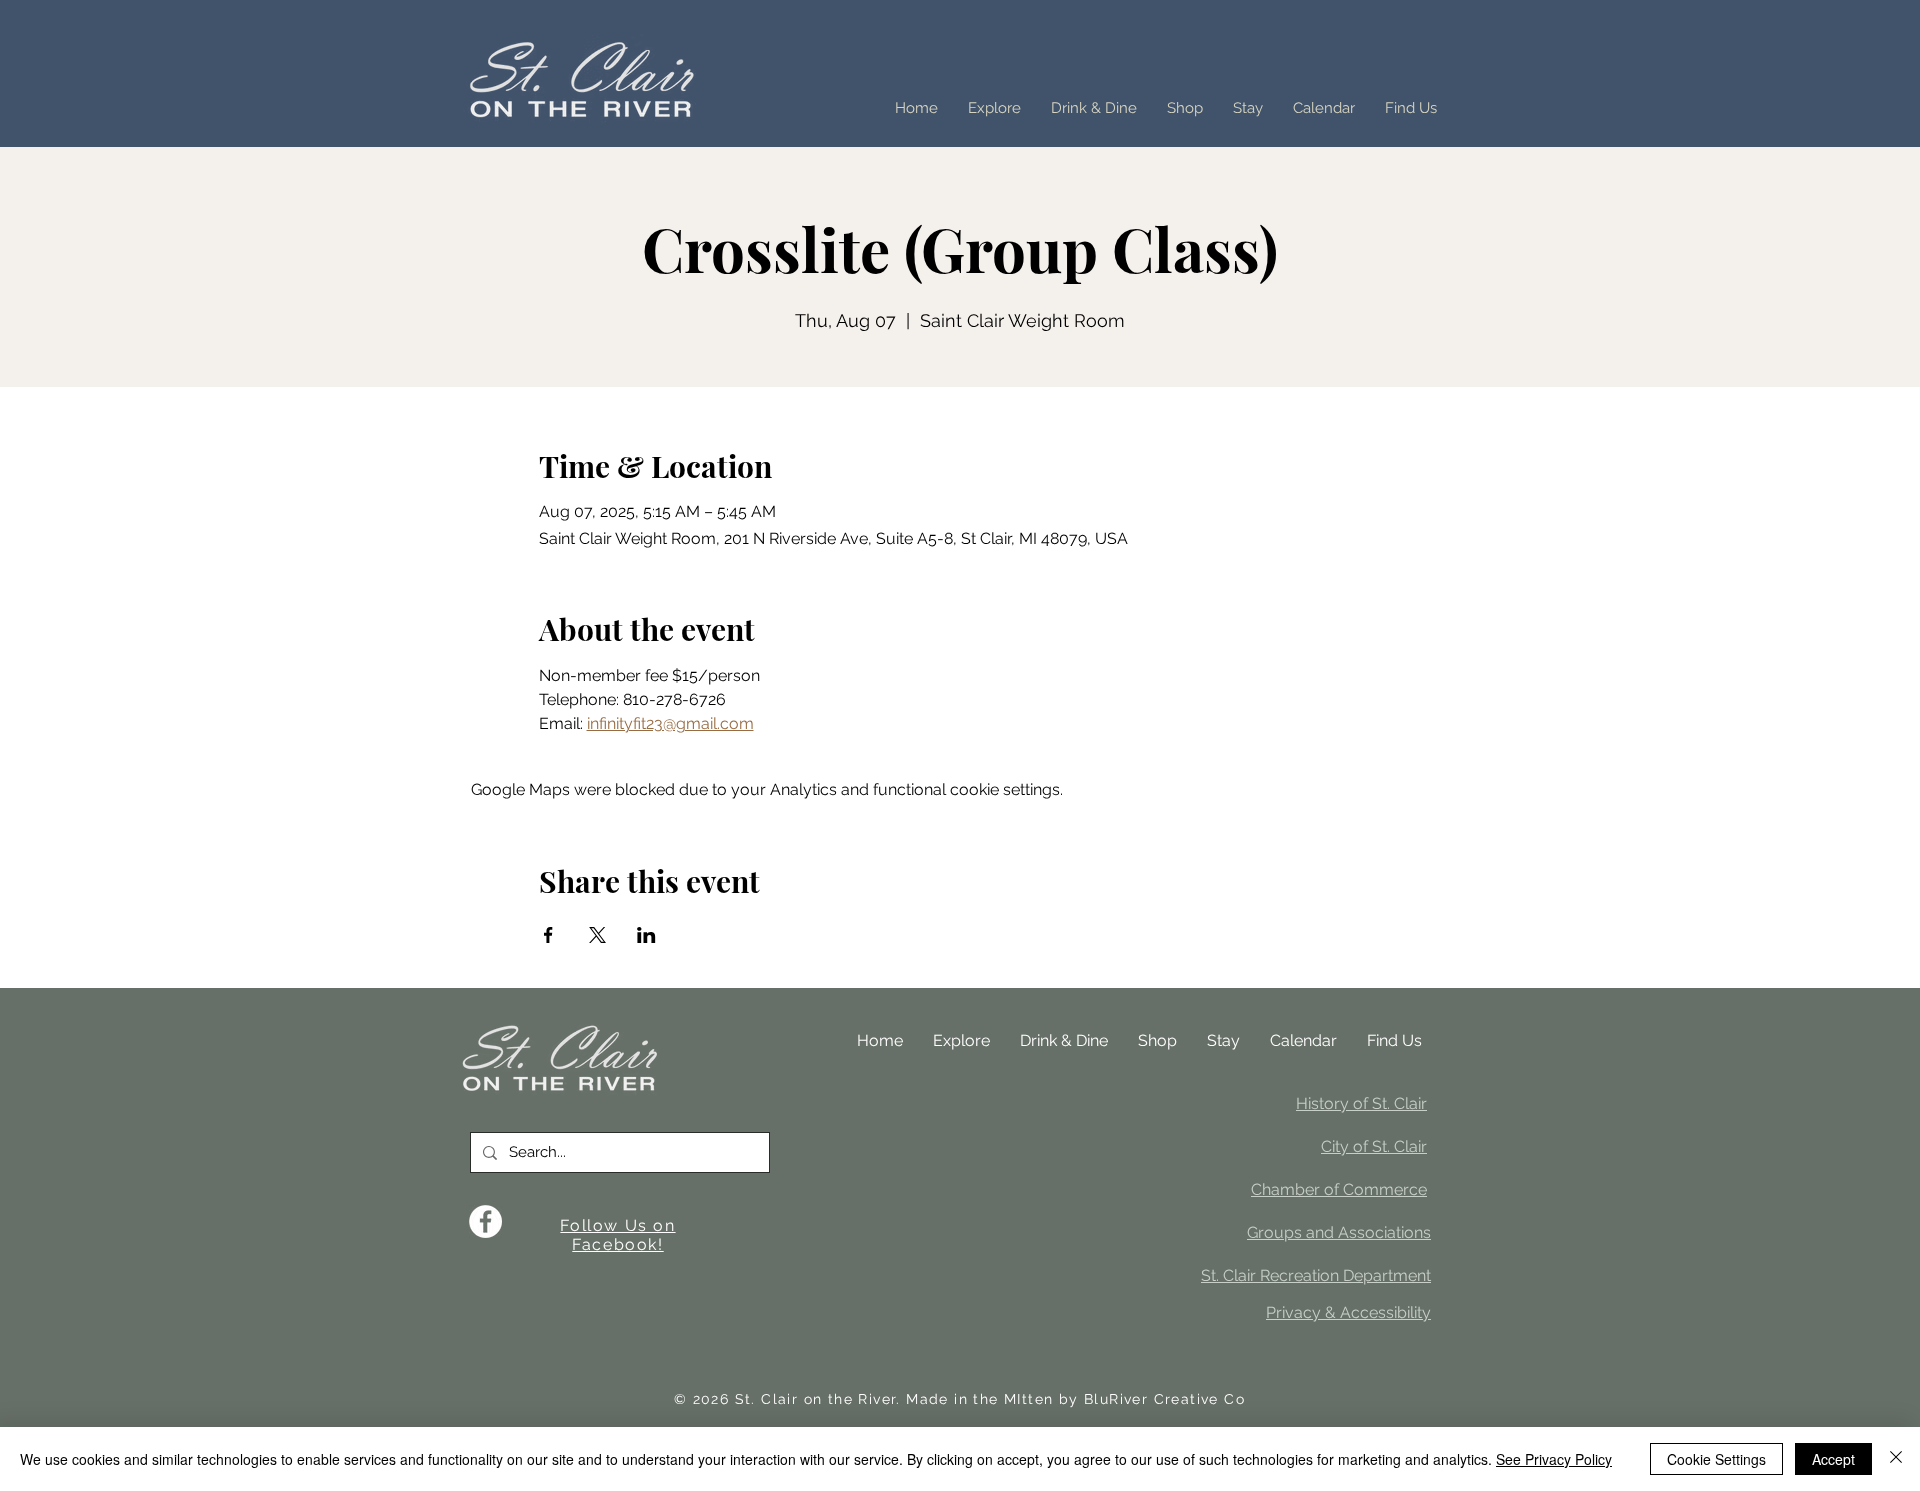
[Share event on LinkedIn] (646, 935)
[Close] (1896, 1459)
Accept (1833, 1459)
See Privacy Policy (1554, 1459)
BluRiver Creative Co (1164, 1399)
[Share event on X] (597, 935)
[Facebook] (485, 1221)
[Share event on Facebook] (548, 935)
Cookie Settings (1716, 1459)
